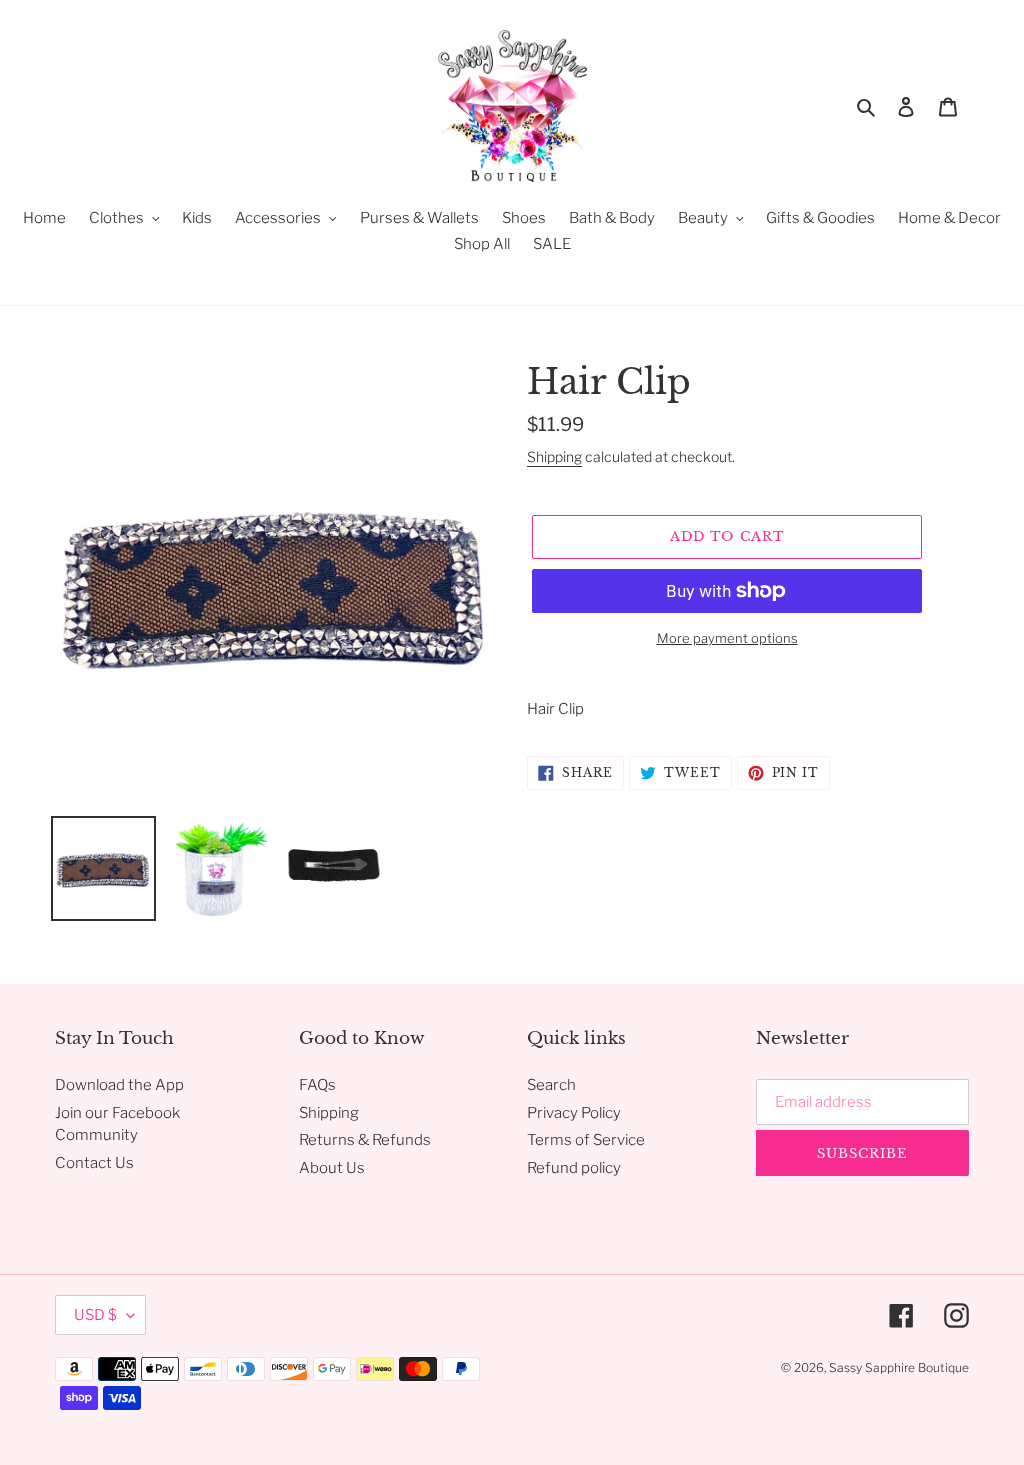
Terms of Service (586, 1140)
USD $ (95, 1315)
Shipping (554, 456)
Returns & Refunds (365, 1140)
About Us (332, 1168)
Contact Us (94, 1163)
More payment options (727, 638)
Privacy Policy (574, 1113)
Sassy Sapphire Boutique (899, 1367)
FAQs (317, 1085)
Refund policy (574, 1168)
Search (551, 1085)
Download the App (119, 1085)
